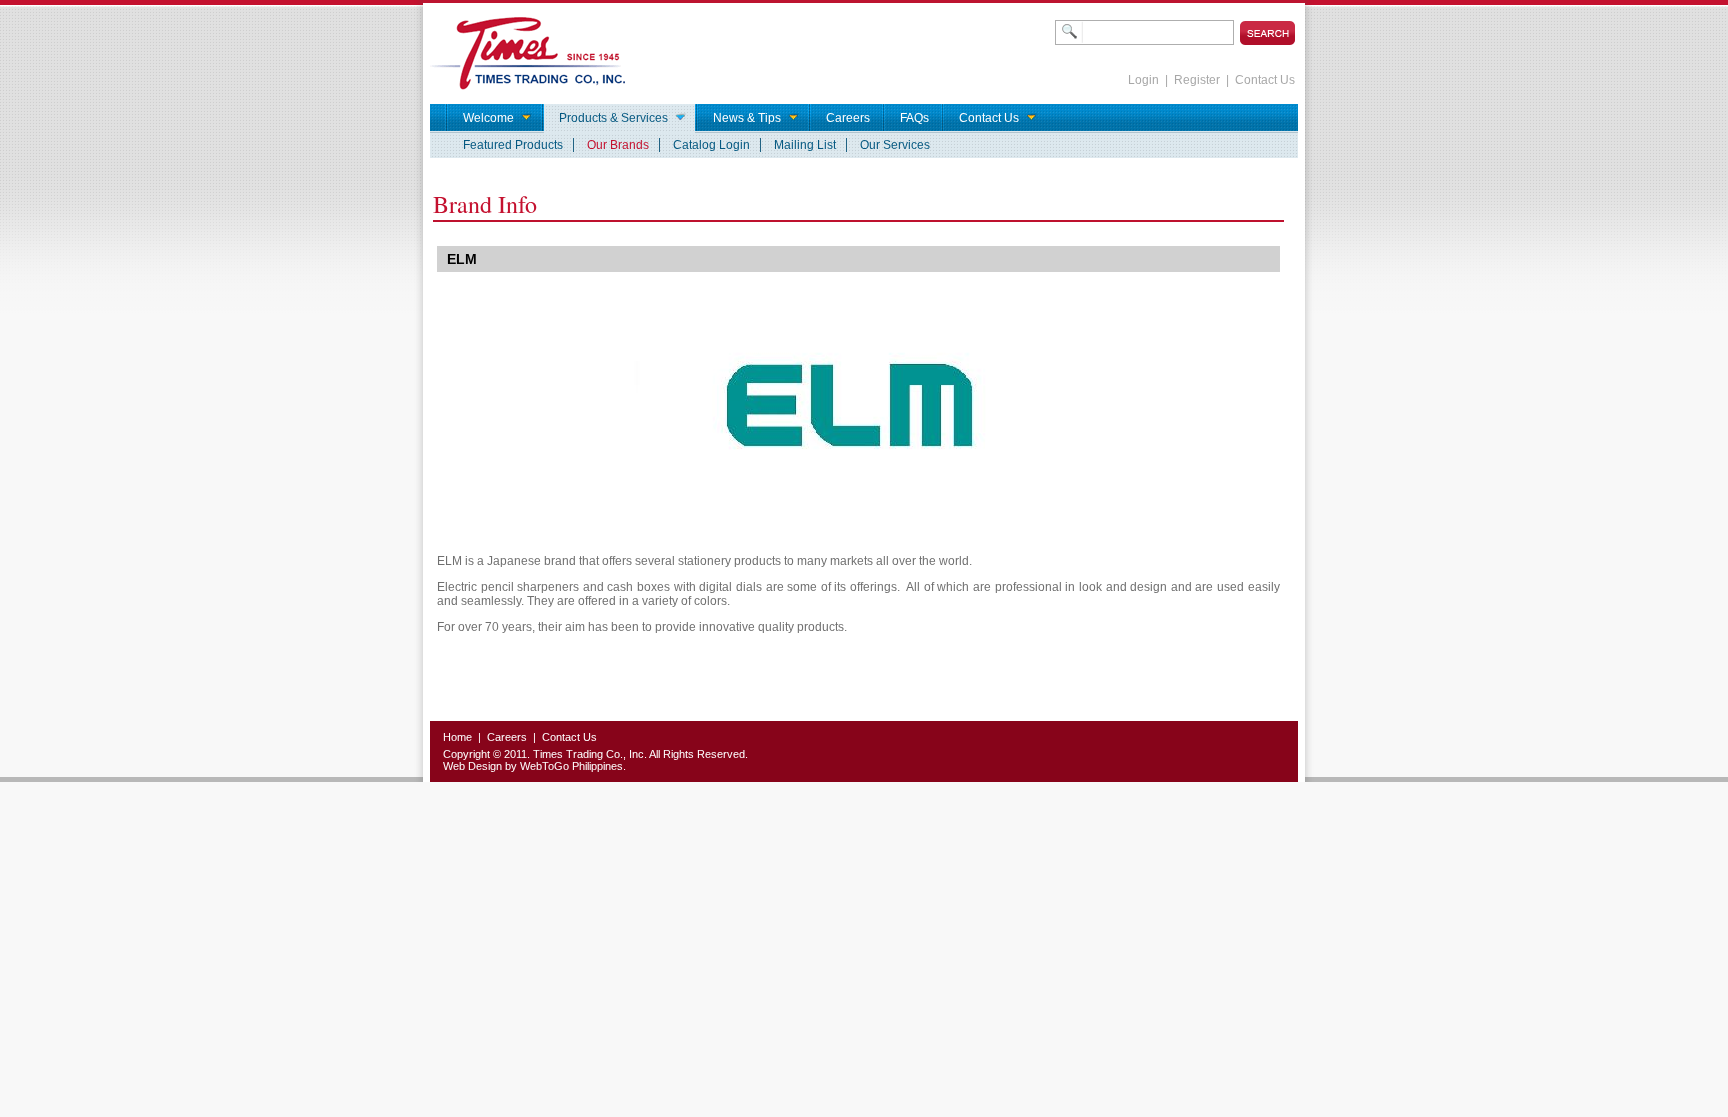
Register (1197, 80)
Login (1143, 80)
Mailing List (805, 145)
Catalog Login (711, 145)
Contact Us (1265, 80)
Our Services (895, 145)
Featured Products (513, 145)
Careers (507, 737)
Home (457, 737)
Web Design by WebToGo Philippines (533, 766)
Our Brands (618, 145)
